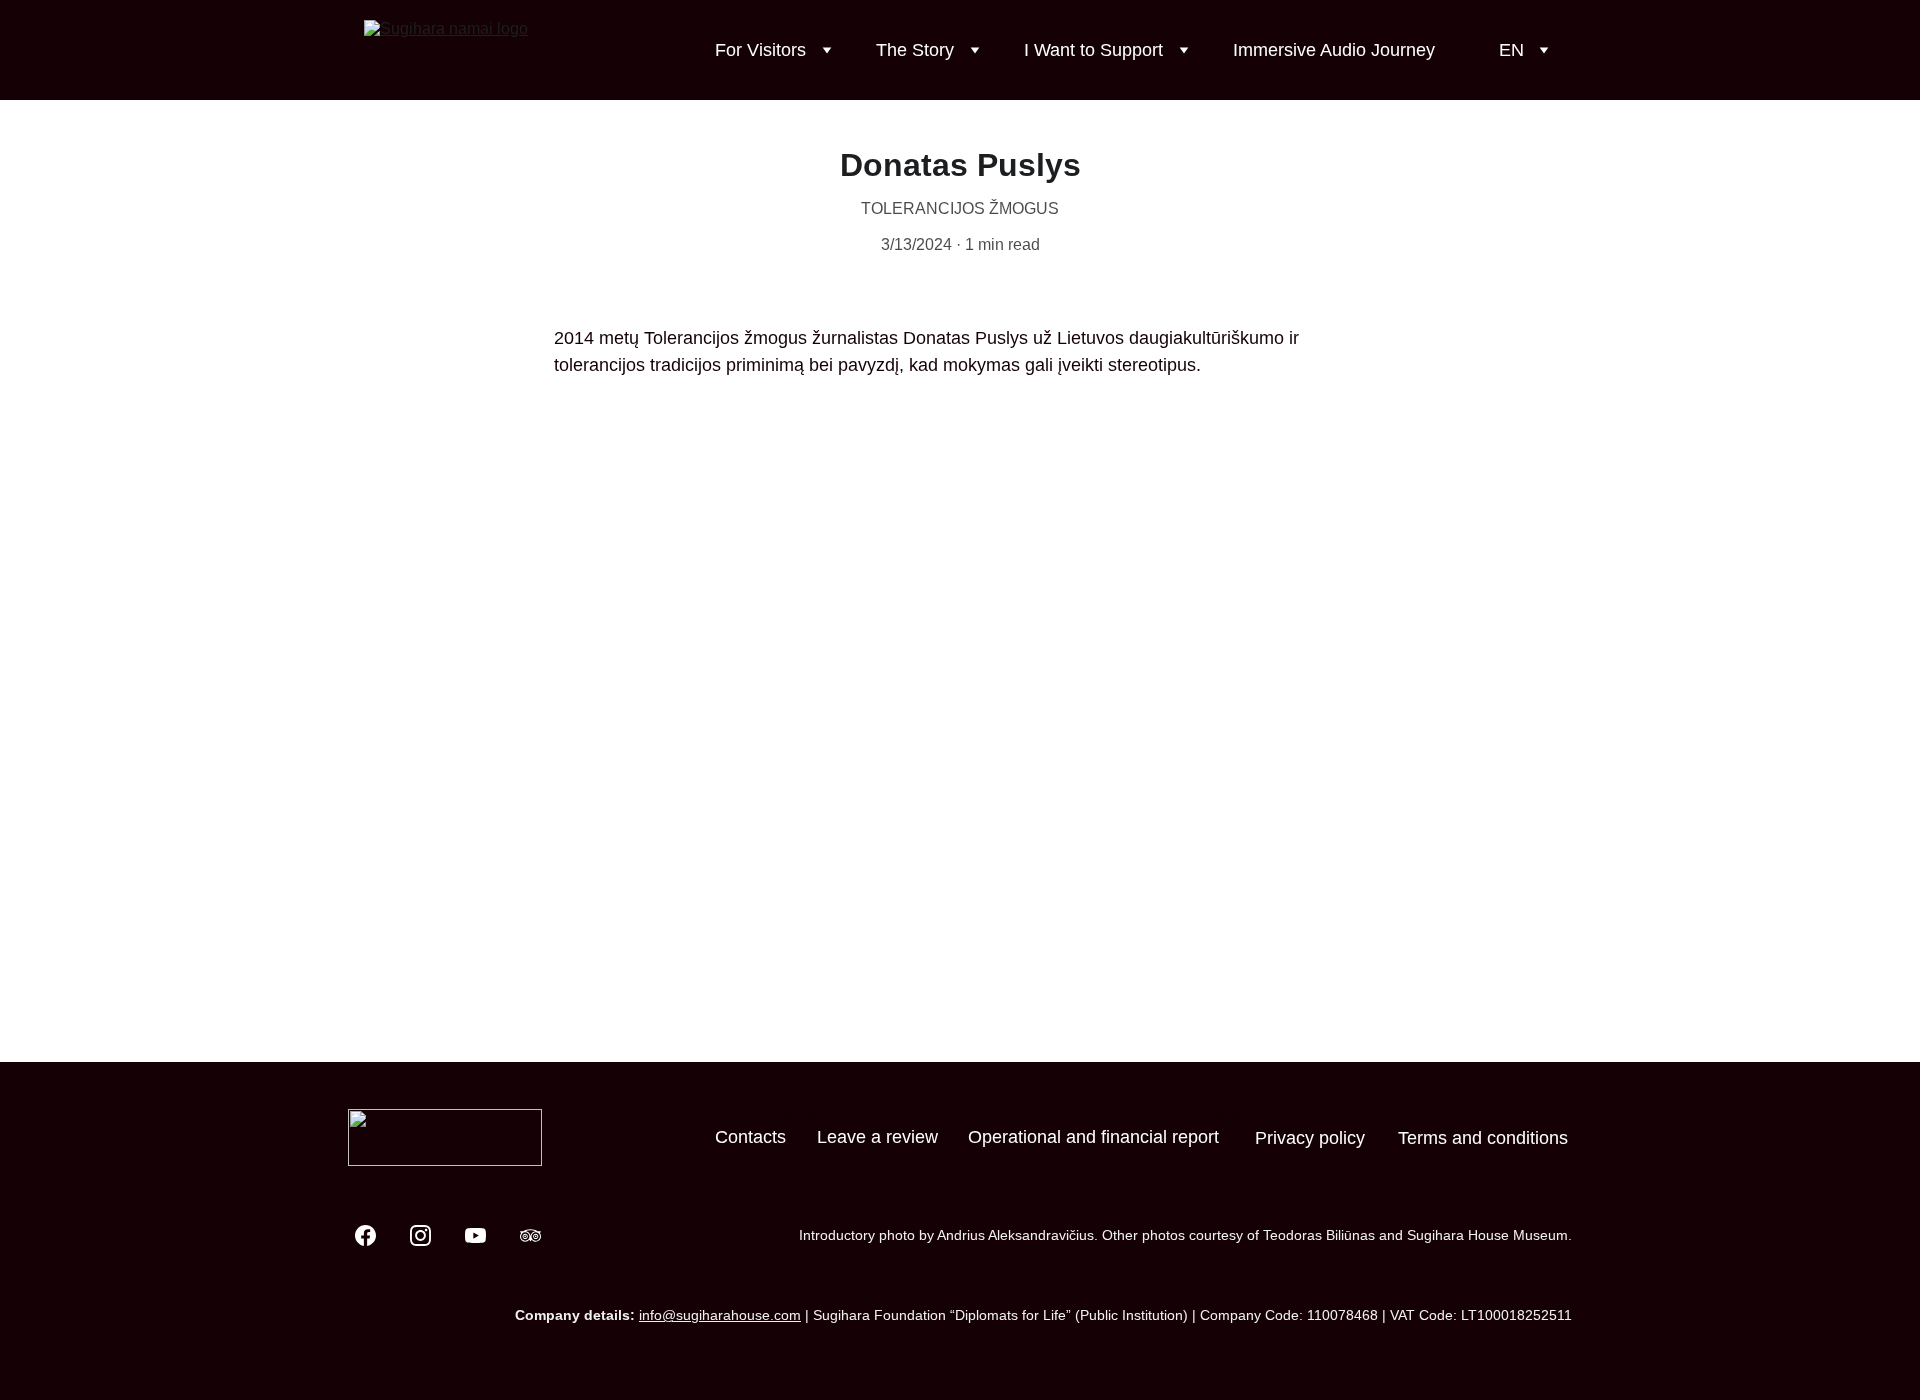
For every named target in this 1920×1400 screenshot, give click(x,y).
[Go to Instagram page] (430, 1235)
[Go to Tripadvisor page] (530, 1235)
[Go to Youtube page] (485, 1235)
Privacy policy (1310, 1138)
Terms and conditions (1483, 1138)
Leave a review (877, 1137)
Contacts (750, 1137)
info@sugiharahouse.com (720, 1315)
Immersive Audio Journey (1334, 50)
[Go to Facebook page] (375, 1235)
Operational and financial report (1093, 1137)
